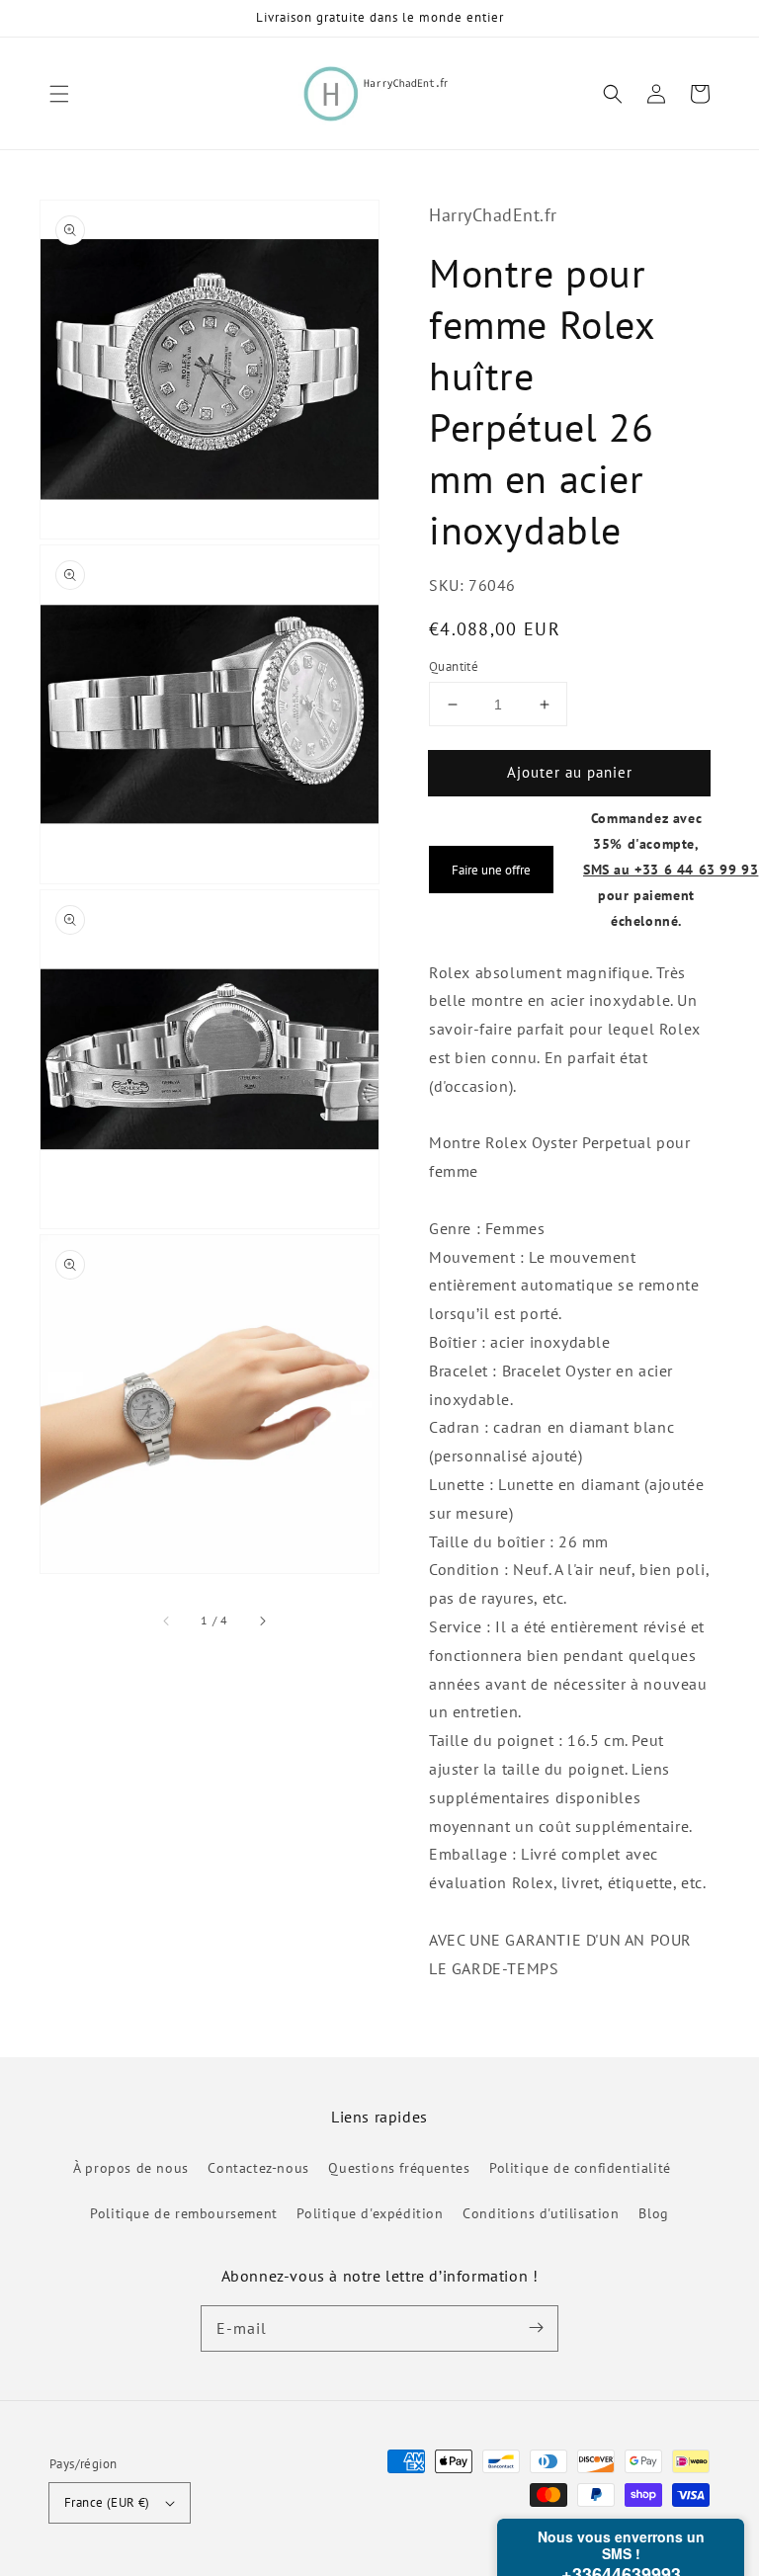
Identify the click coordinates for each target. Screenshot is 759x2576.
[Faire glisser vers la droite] (262, 1620)
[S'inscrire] (536, 2328)
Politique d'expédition (370, 2213)
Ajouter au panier (570, 772)
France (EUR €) (107, 2502)
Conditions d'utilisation (541, 2213)
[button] (59, 94)
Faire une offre (491, 870)
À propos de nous (131, 2168)
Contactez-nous (258, 2168)
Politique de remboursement (184, 2213)
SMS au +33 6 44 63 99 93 (671, 869)
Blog (653, 2213)
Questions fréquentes (399, 2168)
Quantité (454, 666)
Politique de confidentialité (580, 2168)
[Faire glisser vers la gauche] (167, 1620)
